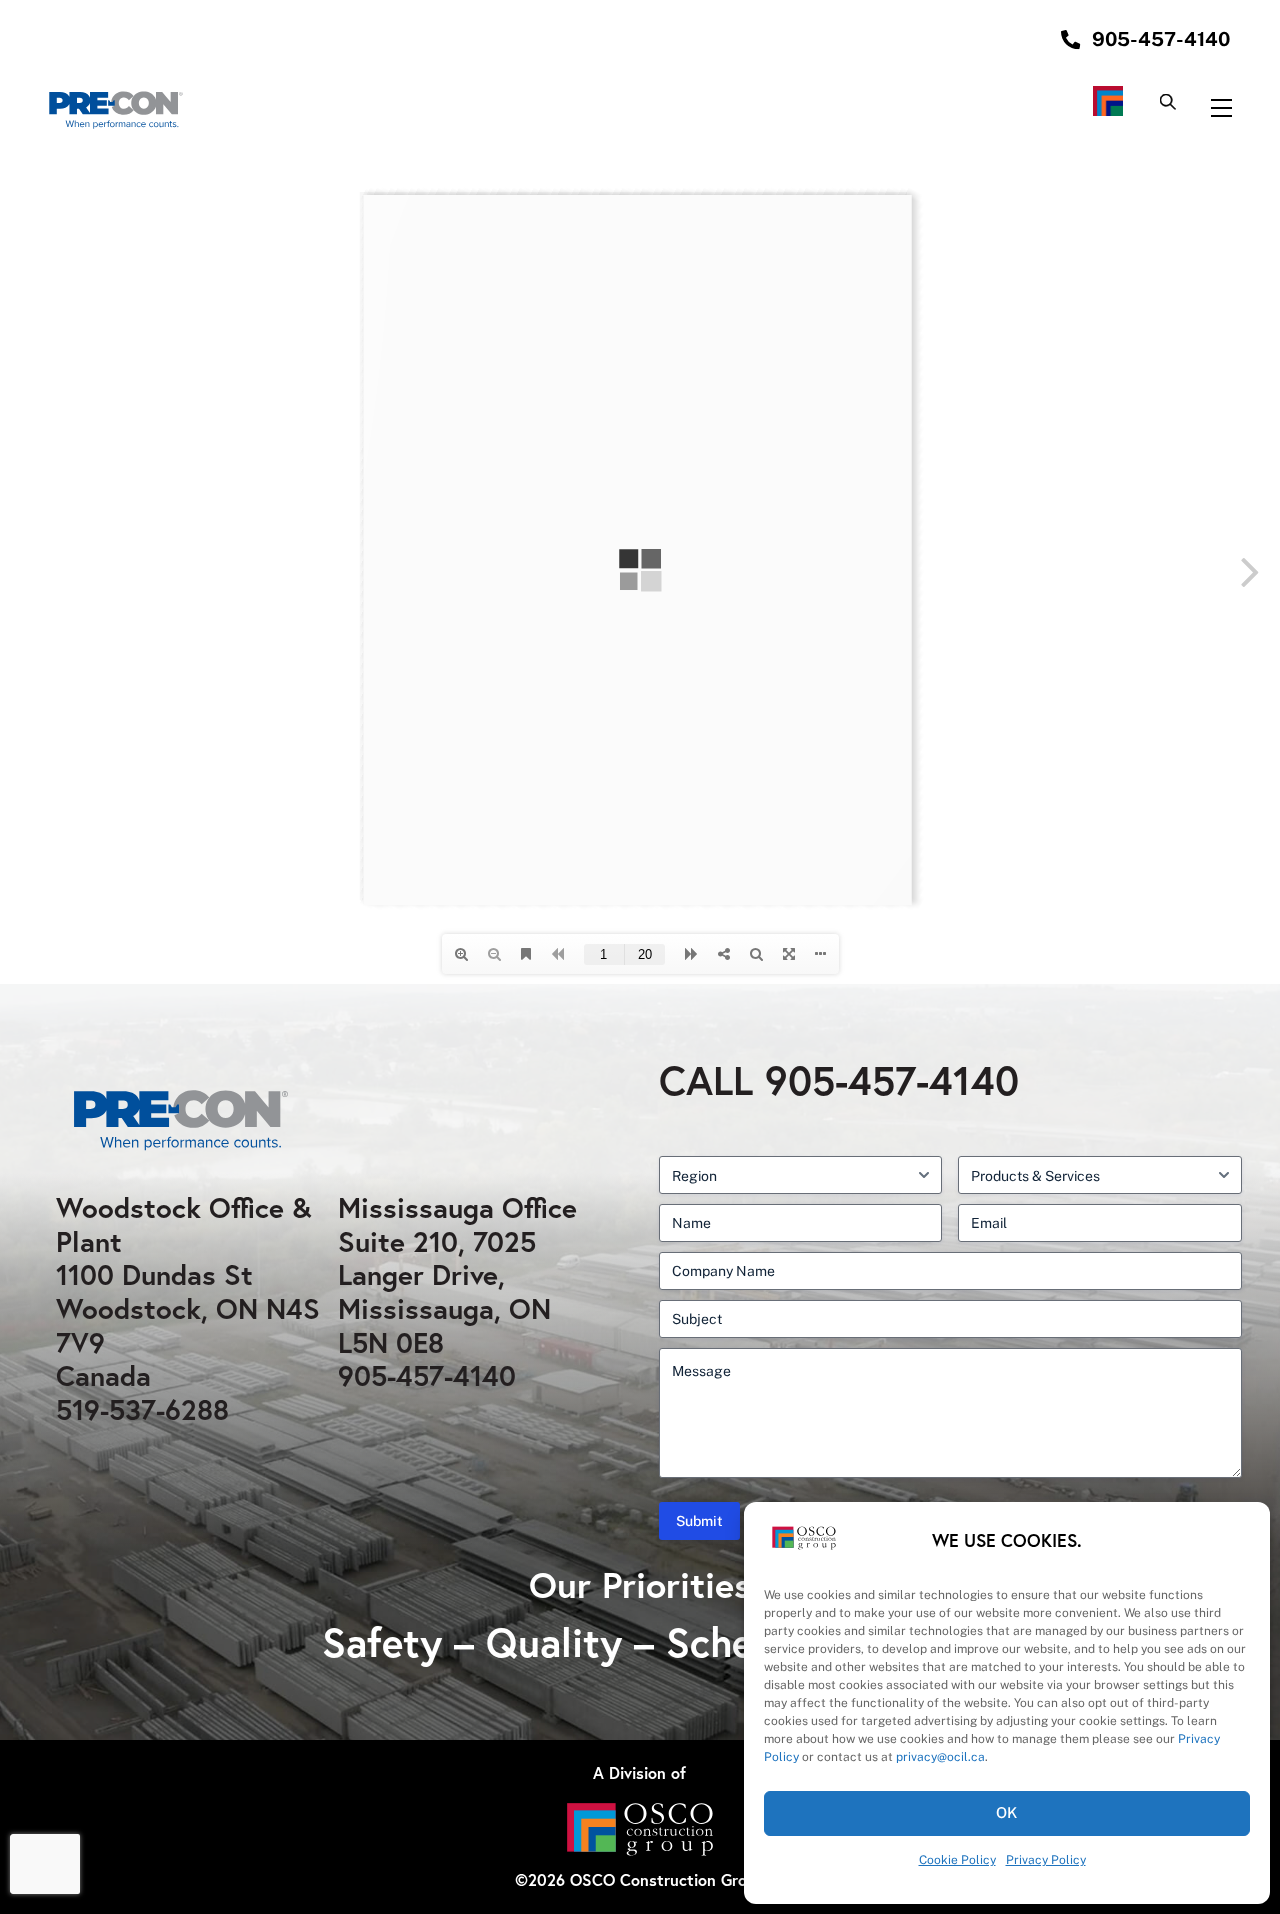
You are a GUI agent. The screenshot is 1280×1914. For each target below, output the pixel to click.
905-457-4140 (427, 1375)
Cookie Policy (957, 1860)
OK (1007, 1812)
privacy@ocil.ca (940, 1757)
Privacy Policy (1046, 1860)
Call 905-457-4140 (839, 1080)
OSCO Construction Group (667, 1879)
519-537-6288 (142, 1409)
